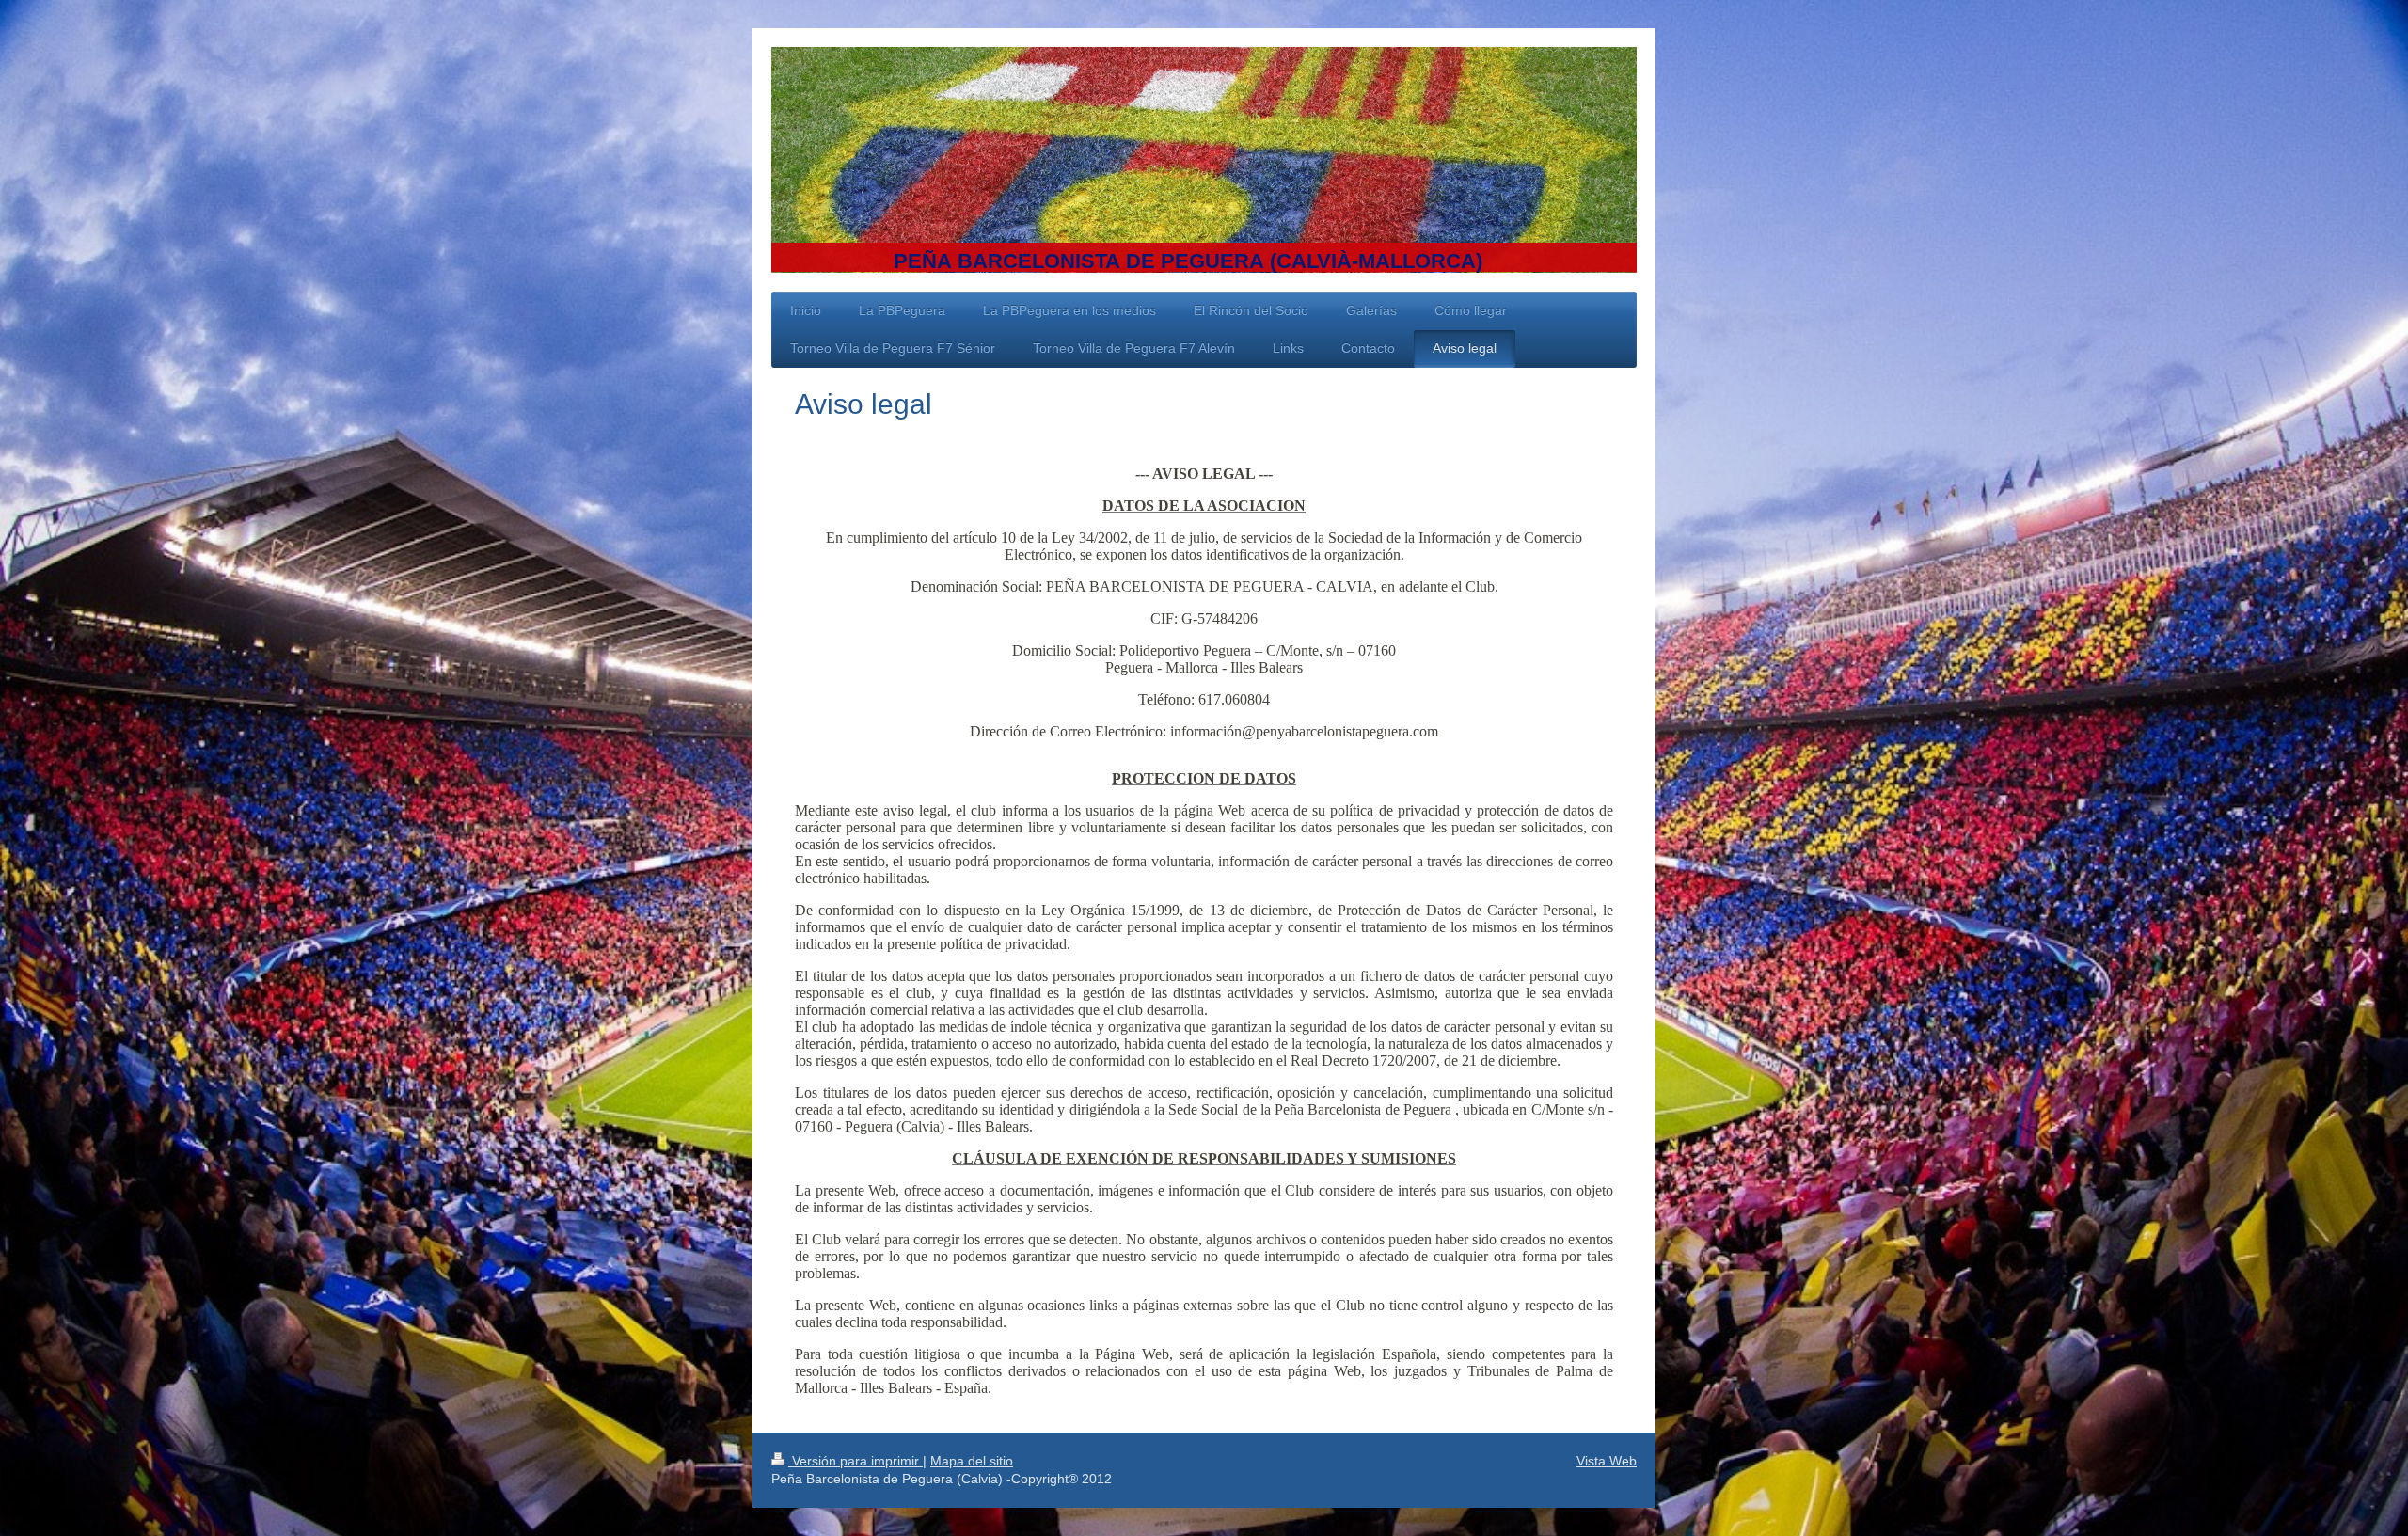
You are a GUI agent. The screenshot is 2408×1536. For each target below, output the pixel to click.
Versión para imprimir (855, 1461)
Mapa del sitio (972, 1461)
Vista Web (1607, 1461)
